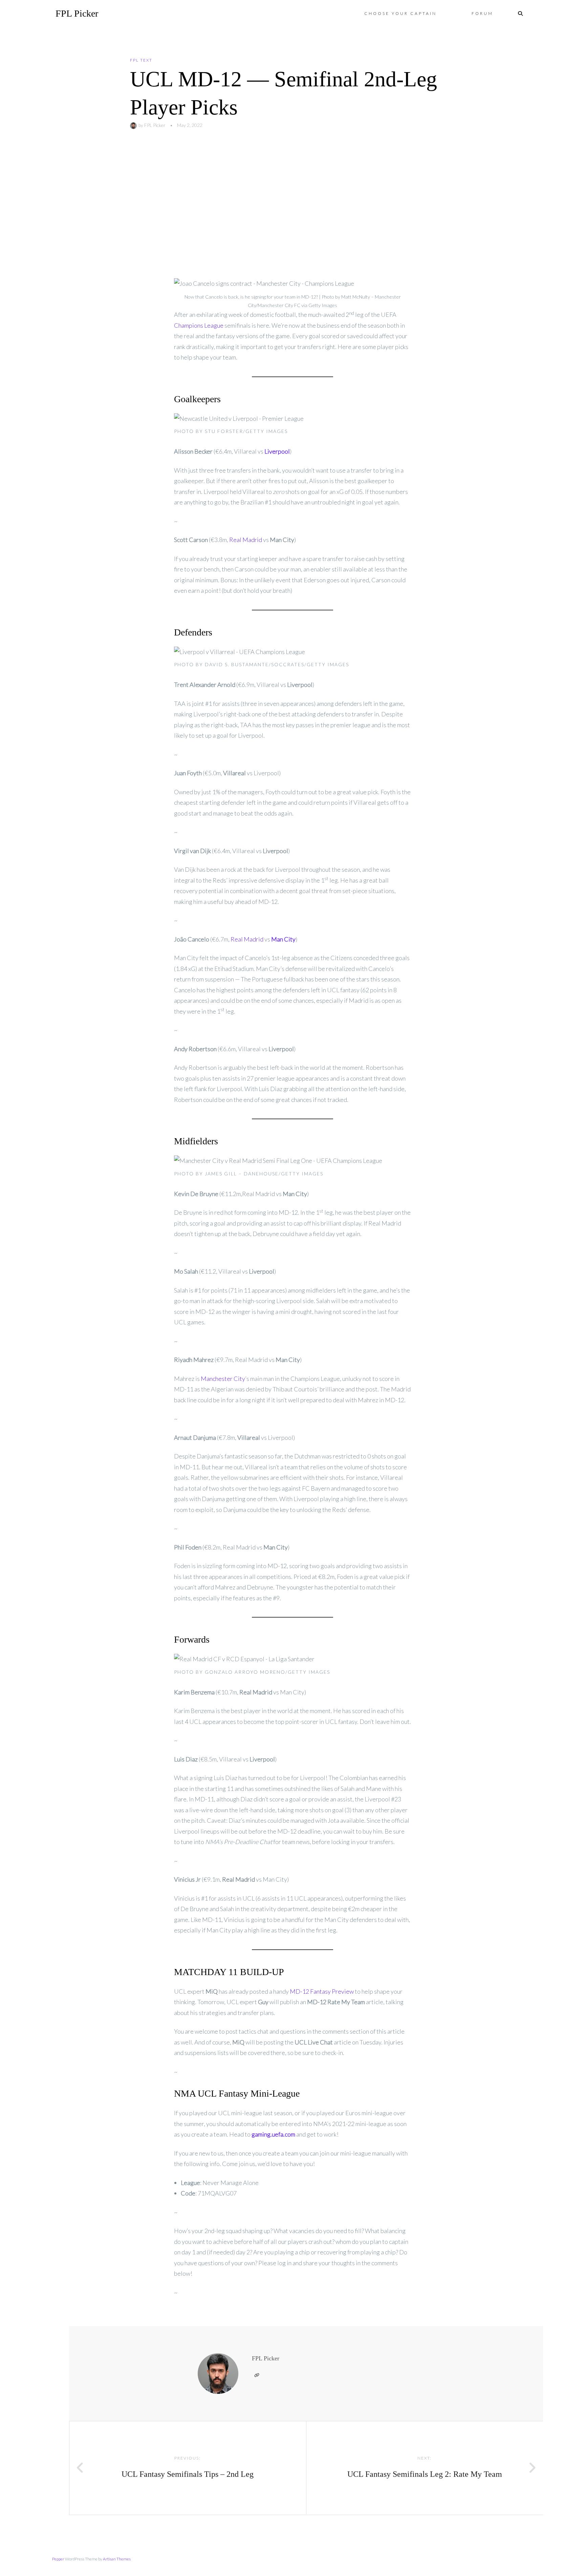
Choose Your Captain (400, 13)
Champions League (199, 325)
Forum (482, 13)
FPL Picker (77, 13)
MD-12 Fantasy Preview (322, 1991)
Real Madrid (246, 540)
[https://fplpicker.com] (257, 2375)
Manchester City (223, 1379)
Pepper (58, 2559)
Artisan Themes (117, 2559)
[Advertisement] (292, 204)
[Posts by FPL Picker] (134, 125)
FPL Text (141, 60)
